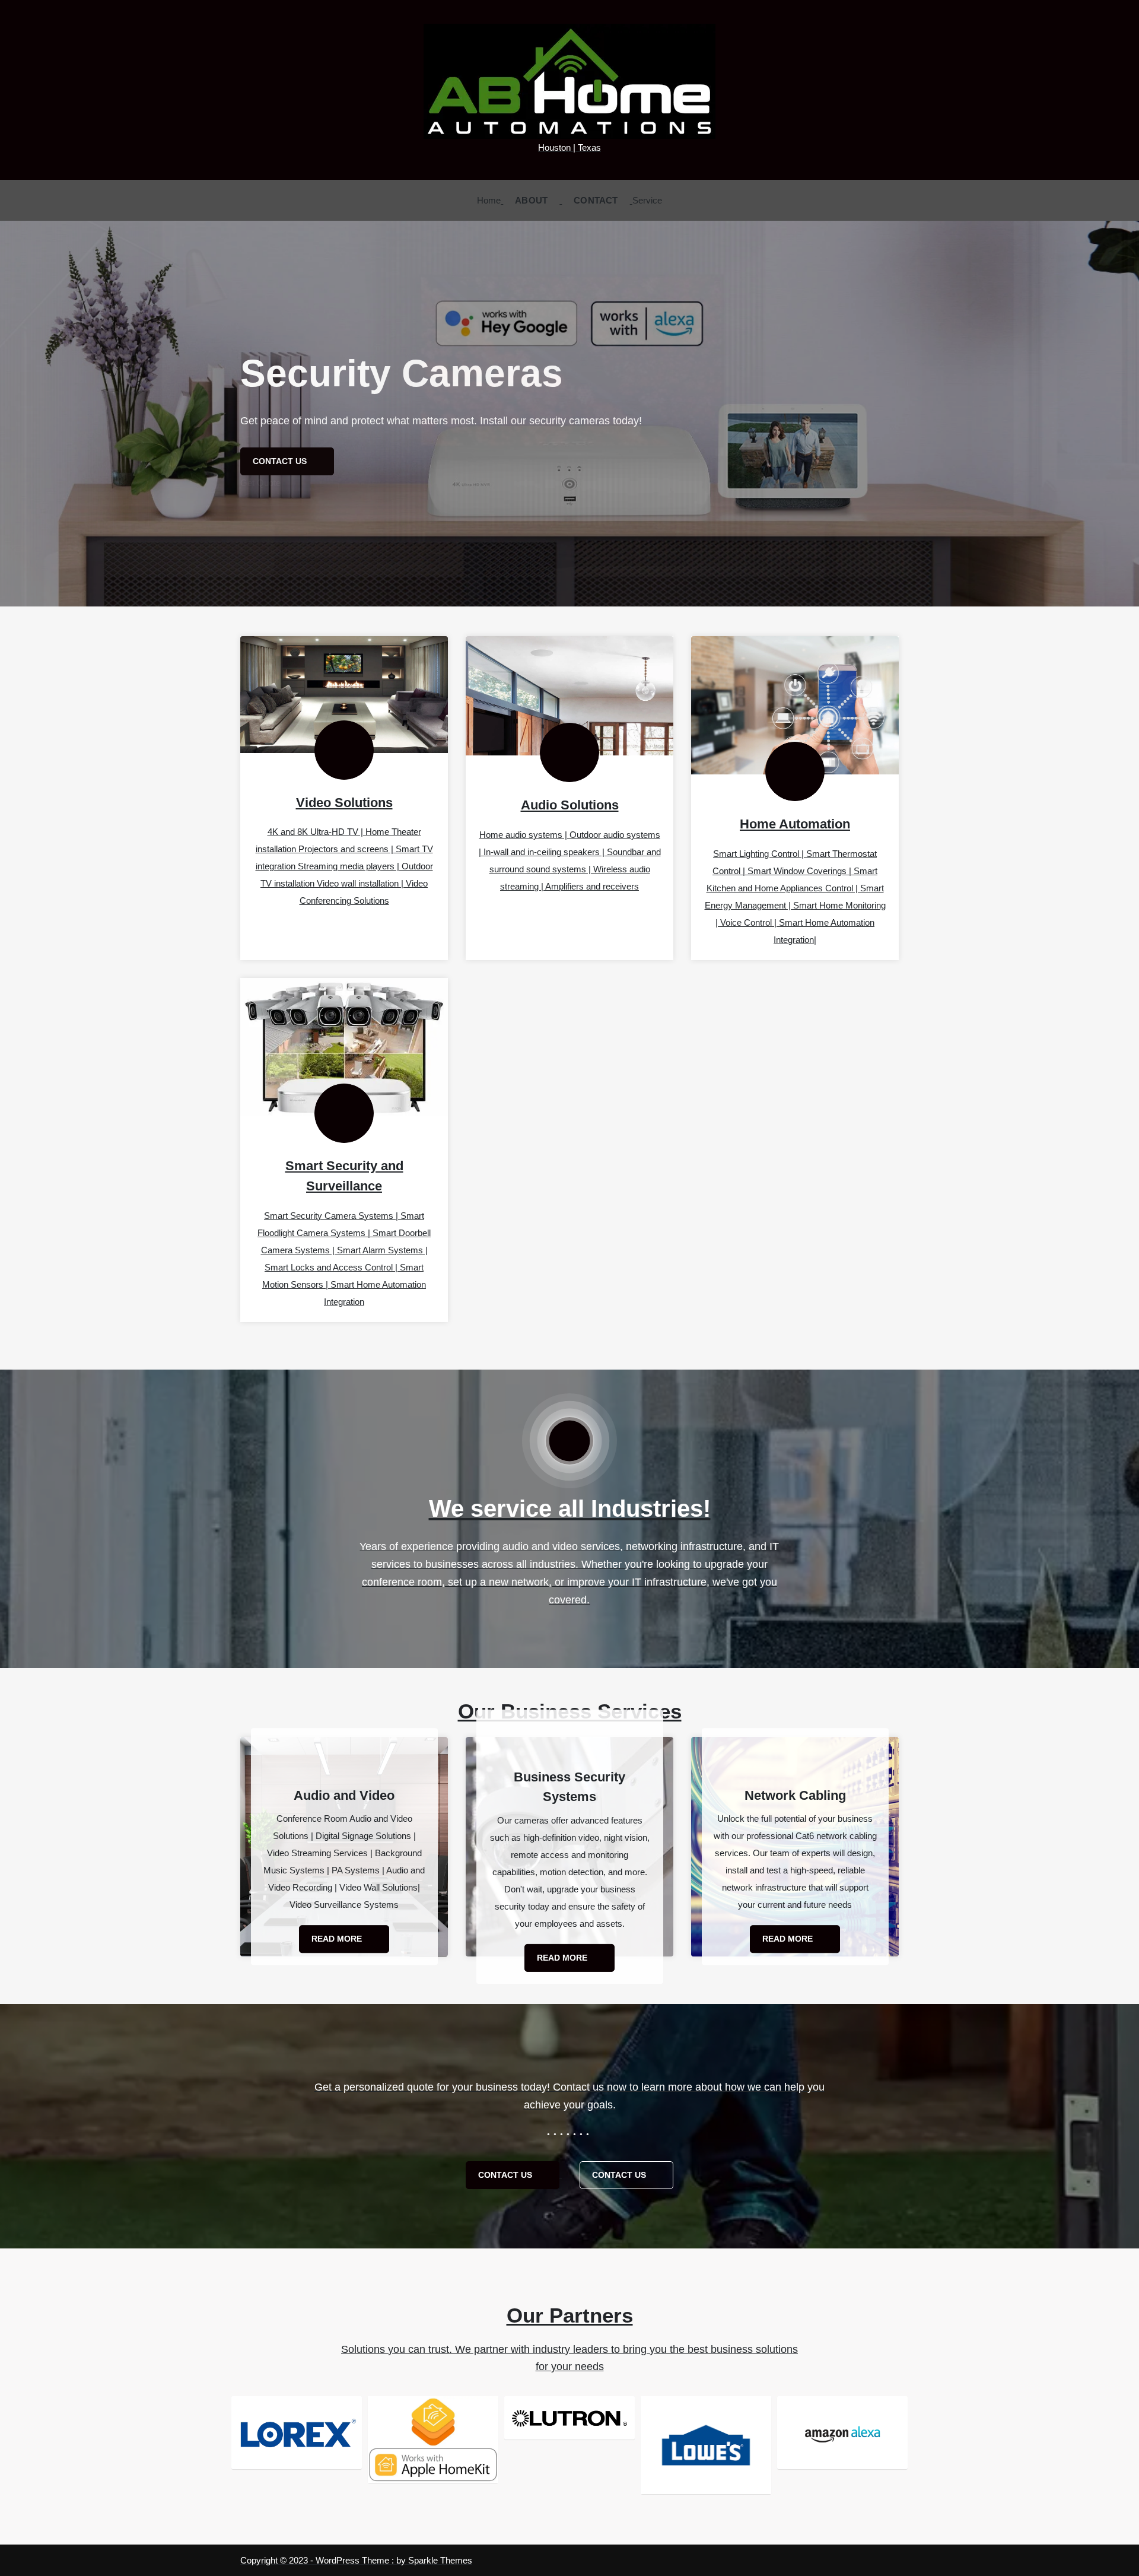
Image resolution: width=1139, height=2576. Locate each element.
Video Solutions (344, 803)
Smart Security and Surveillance (344, 1176)
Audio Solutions (570, 805)
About (531, 200)
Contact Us (506, 2175)
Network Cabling (795, 1795)
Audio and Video (344, 1795)
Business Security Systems (569, 1786)
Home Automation (795, 824)
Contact (596, 200)
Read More (338, 1939)
